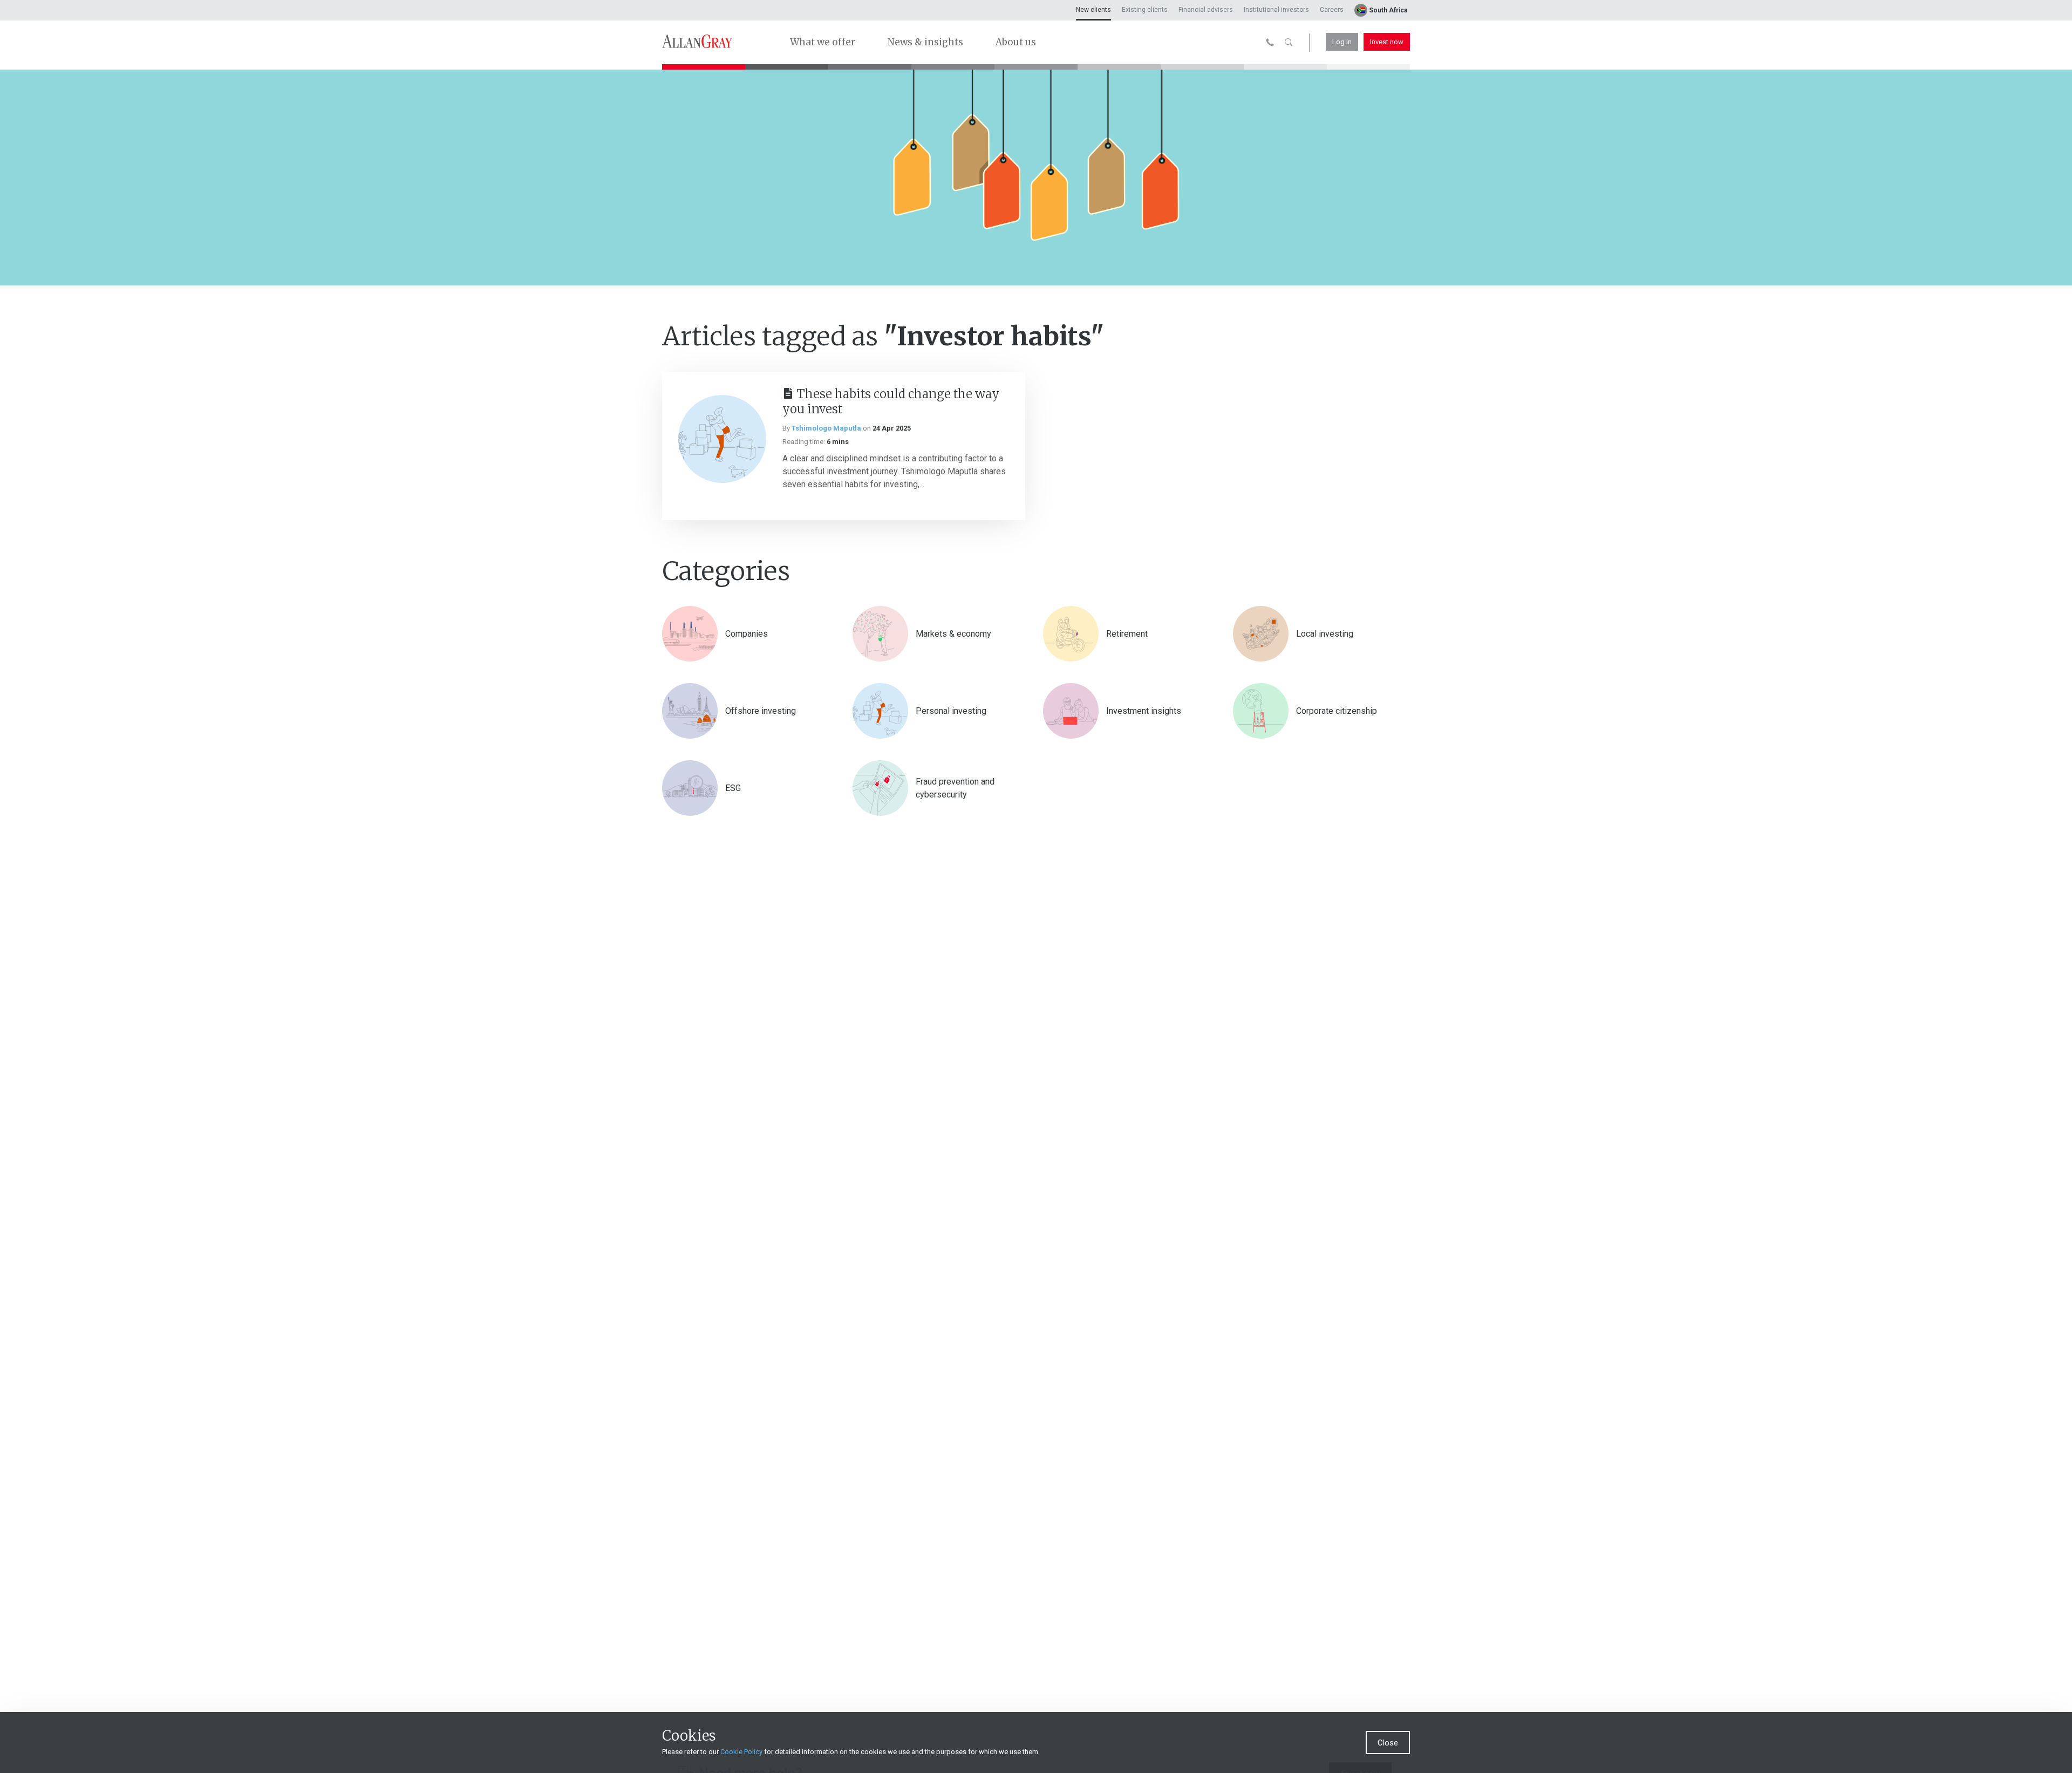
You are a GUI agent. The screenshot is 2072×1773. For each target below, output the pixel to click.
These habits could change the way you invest (891, 401)
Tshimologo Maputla (826, 428)
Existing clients (1145, 10)
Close (1388, 1743)
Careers (1332, 10)
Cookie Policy (741, 1752)
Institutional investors (1276, 10)
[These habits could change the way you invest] (722, 439)
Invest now (1387, 42)
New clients (1093, 10)
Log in (1342, 42)
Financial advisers (1206, 10)
